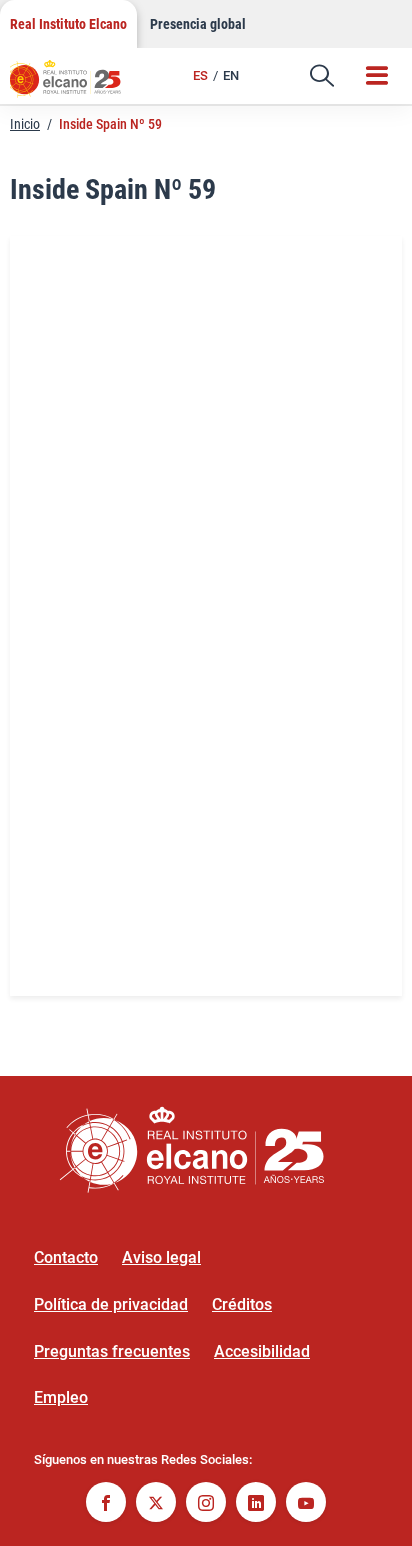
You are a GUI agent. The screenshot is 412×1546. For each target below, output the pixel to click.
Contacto (66, 1257)
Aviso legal (161, 1257)
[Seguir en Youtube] (306, 1504)
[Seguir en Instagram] (206, 1504)
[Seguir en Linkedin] (256, 1504)
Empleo (61, 1397)
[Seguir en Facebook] (106, 1504)
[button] (322, 76)
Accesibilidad (262, 1351)
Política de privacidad (111, 1304)
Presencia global (198, 24)
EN (231, 75)
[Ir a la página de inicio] (75, 85)
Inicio (25, 124)
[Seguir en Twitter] (156, 1504)
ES (200, 75)
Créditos (242, 1304)
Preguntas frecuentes (112, 1351)
